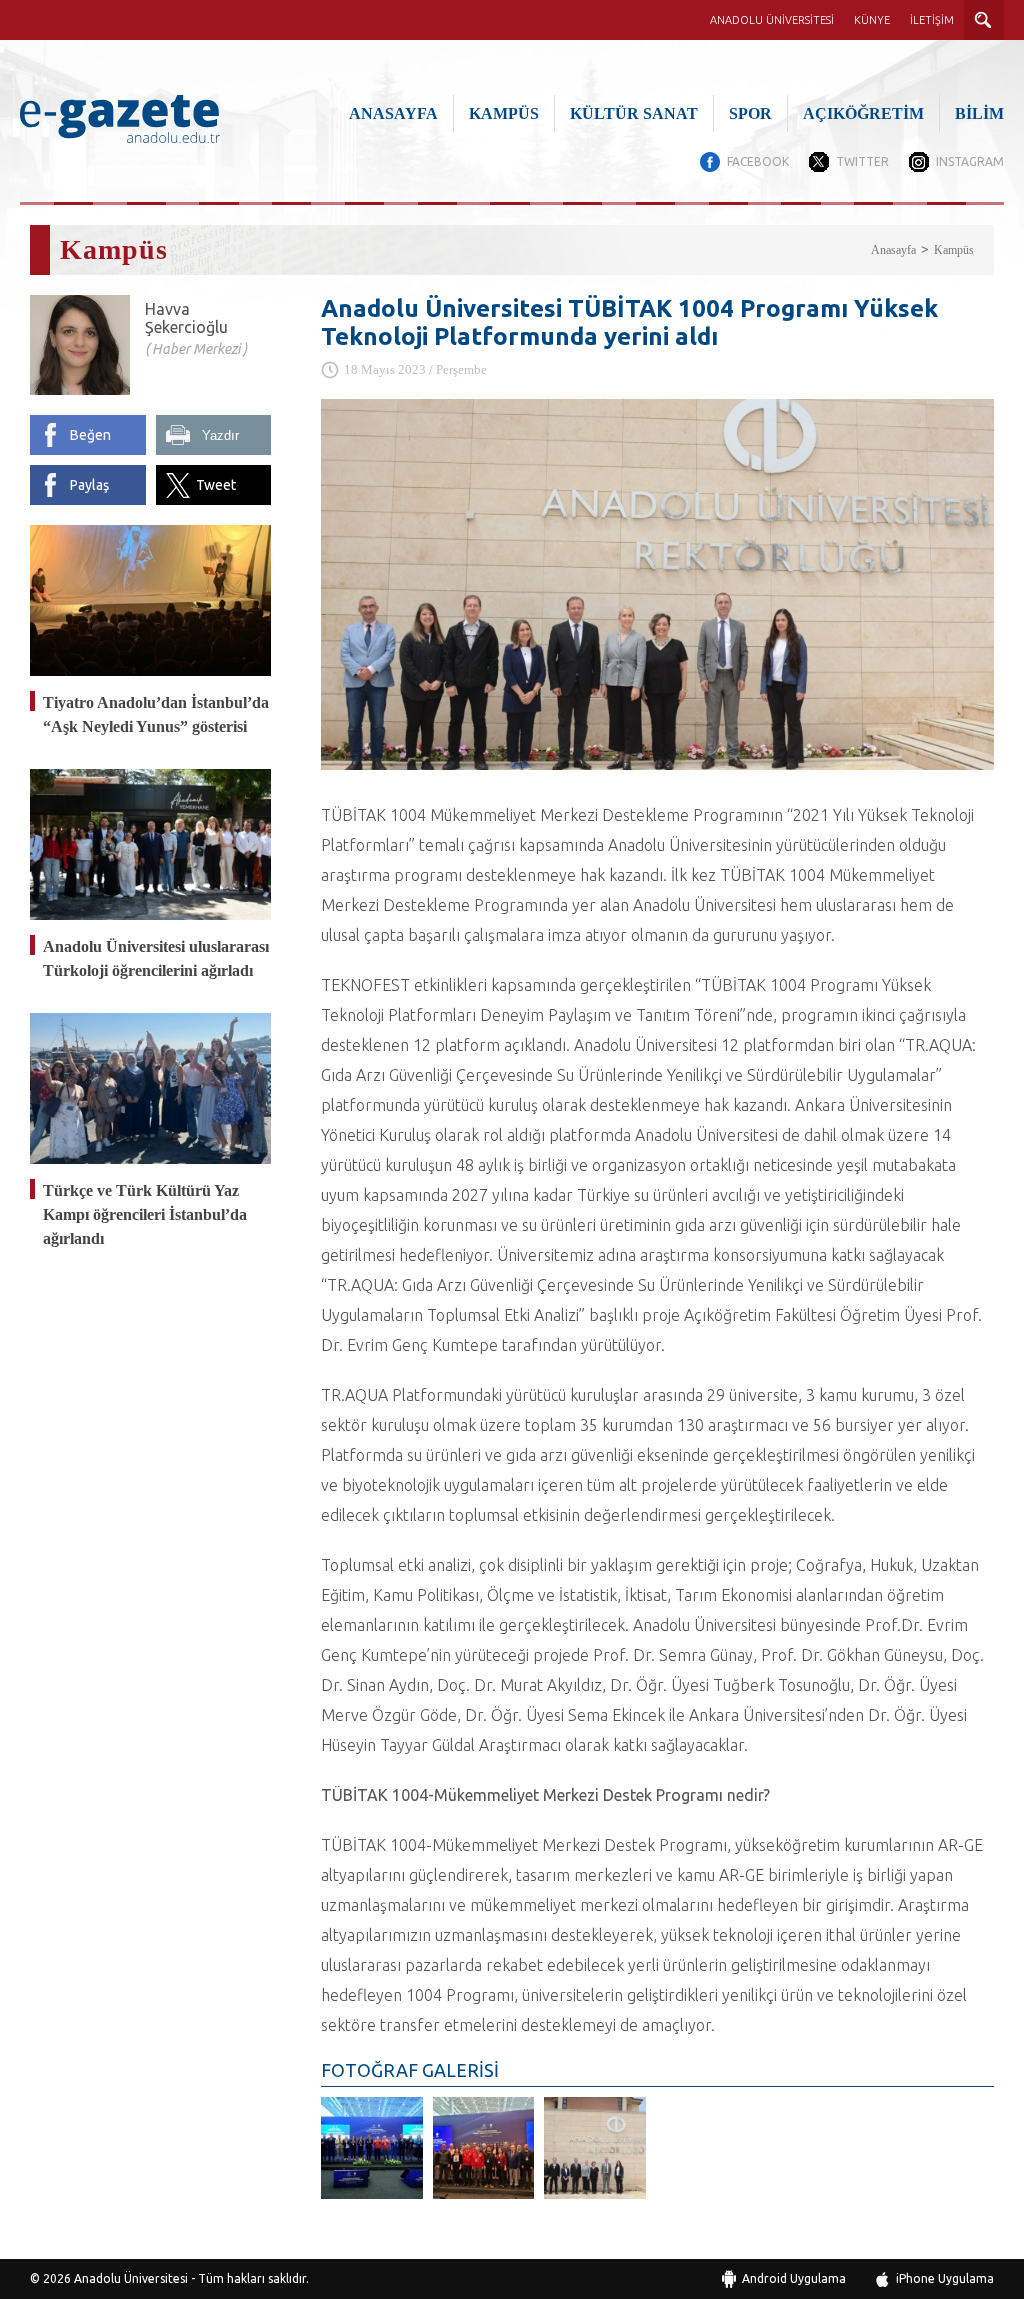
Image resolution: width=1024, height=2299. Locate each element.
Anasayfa (893, 250)
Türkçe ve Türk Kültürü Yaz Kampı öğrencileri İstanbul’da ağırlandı (145, 1214)
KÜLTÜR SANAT (634, 113)
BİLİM (979, 113)
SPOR (750, 113)
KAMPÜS (504, 113)
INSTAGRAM (970, 161)
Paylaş (89, 485)
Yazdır (220, 435)
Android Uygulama (794, 2278)
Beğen (90, 435)
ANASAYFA (393, 113)
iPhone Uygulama (945, 2278)
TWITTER (862, 161)
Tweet (216, 485)
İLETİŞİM (932, 20)
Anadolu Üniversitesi (131, 2278)
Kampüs (954, 250)
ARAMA (984, 20)
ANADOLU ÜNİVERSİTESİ (772, 20)
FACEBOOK (758, 161)
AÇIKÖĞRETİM (863, 113)
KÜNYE (872, 20)
